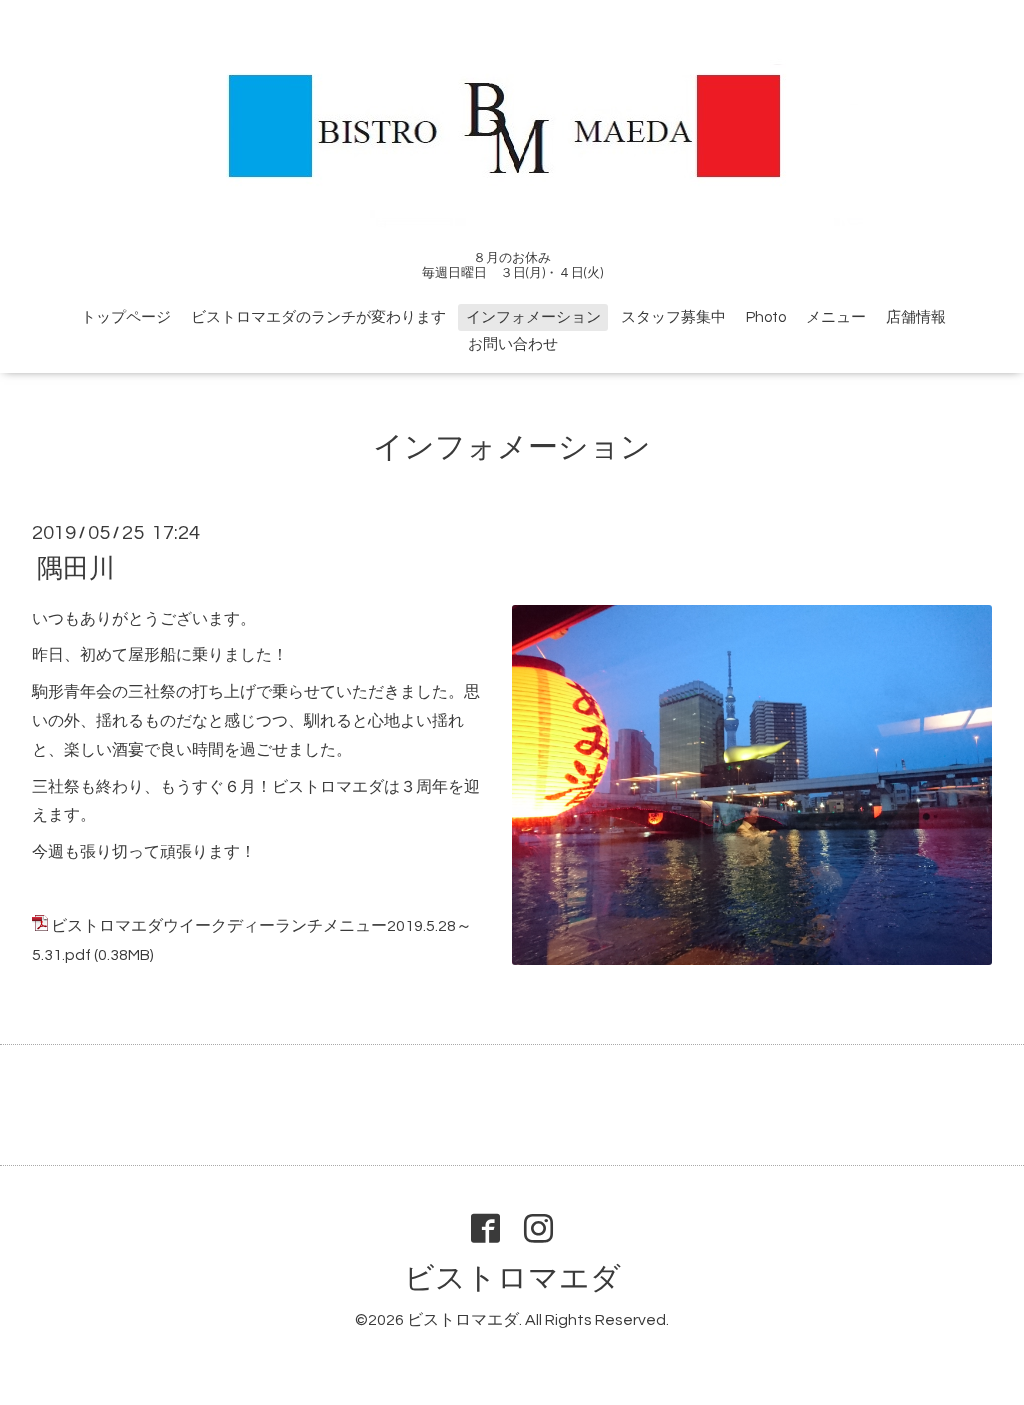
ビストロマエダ (512, 1278)
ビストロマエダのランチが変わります (318, 317)
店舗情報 (916, 317)
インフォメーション (533, 317)
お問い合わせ (513, 344)
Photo (766, 317)
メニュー (836, 317)
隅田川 (76, 568)
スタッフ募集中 (673, 317)
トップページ (126, 317)
